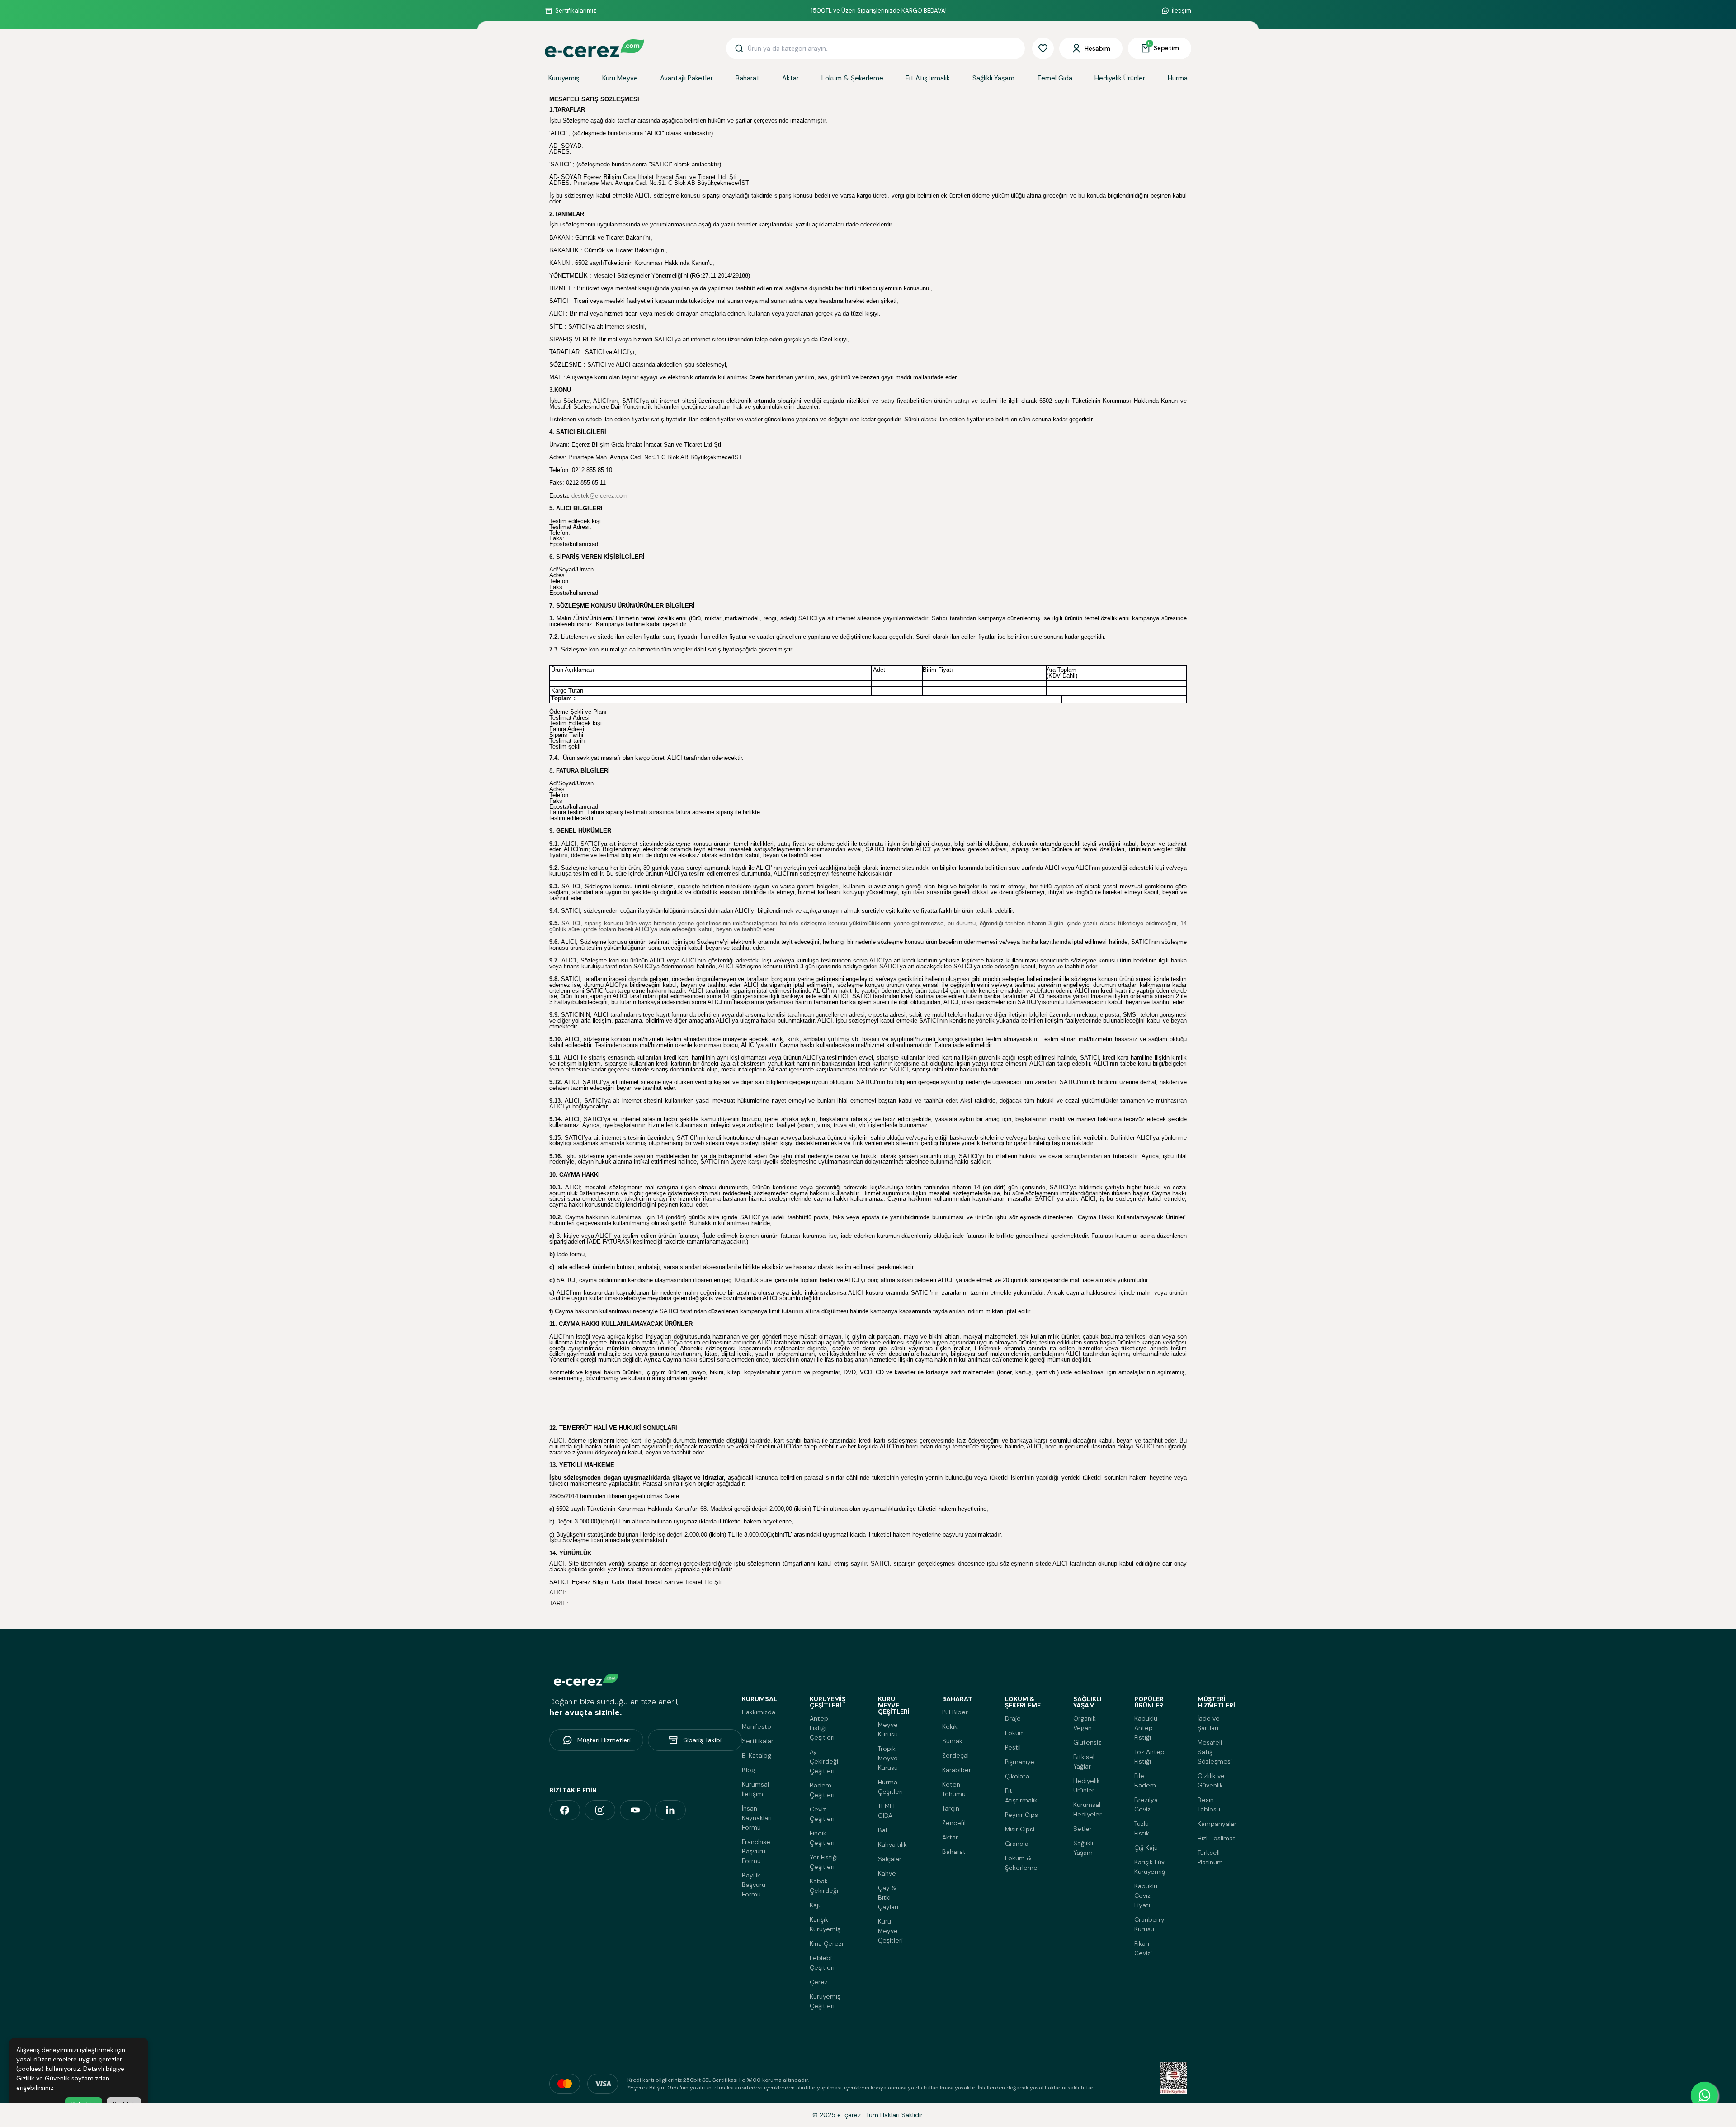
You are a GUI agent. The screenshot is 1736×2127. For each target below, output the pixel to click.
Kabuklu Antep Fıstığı (1146, 1728)
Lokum (1015, 1733)
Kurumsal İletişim (755, 1789)
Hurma (1178, 78)
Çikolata (1017, 1776)
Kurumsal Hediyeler (1087, 1809)
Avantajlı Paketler (686, 78)
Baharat (748, 78)
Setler (1083, 1829)
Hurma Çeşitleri (890, 1787)
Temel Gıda (1055, 78)
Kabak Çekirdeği (824, 1886)
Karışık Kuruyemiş (825, 1924)
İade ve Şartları (1209, 1723)
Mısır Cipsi (1020, 1829)
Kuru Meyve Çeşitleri (890, 1931)
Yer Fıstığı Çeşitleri (824, 1862)
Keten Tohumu (954, 1789)
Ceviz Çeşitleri (822, 1814)
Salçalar (890, 1859)
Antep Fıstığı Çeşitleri (822, 1728)
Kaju (816, 1905)
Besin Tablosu (1209, 1804)
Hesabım (1097, 48)
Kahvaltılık (892, 1844)
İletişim (1182, 11)
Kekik (950, 1726)
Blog (748, 1770)
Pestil (1013, 1747)
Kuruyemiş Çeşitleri (825, 2001)
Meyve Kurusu (888, 1729)
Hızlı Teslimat (1217, 1838)
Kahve (887, 1873)
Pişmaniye (1020, 1762)
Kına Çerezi (826, 1943)
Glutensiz (1087, 1742)
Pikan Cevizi (1143, 1948)
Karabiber (957, 1770)
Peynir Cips (1021, 1815)
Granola (1017, 1844)
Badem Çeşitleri (822, 1790)
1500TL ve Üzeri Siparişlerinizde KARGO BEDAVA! (879, 11)
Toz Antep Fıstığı (1149, 1757)
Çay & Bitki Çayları (888, 1897)
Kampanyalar (1217, 1824)
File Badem (1145, 1780)
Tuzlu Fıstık (1142, 1828)
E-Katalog (757, 1755)
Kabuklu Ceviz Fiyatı (1146, 1896)
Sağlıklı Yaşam (993, 78)
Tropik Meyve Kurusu (888, 1758)
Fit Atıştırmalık (928, 78)
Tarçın (951, 1808)
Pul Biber (955, 1712)
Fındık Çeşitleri (822, 1838)
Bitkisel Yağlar (1084, 1761)
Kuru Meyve (620, 78)
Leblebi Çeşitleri (822, 1963)
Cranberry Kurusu (1149, 1924)
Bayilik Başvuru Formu (754, 1885)
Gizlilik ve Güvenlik (1211, 1780)
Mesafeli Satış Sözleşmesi (1215, 1752)
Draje (1013, 1718)
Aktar (790, 78)
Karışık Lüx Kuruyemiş (1150, 1867)
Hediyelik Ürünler (1120, 78)
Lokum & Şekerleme (852, 78)
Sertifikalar (758, 1741)
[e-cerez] (565, 1810)
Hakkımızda (759, 1712)
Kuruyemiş (564, 78)
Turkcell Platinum (1210, 1857)
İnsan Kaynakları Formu (757, 1818)
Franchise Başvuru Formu (756, 1851)
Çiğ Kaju (1146, 1848)
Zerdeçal (955, 1755)
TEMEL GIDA (887, 1811)
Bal (882, 1830)
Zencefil (954, 1823)
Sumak (952, 1741)
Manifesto (757, 1726)
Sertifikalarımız (576, 11)
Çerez (819, 1982)
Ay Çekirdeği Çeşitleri (824, 1761)
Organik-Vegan (1086, 1723)
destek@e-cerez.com (599, 496)
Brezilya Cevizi (1146, 1804)
